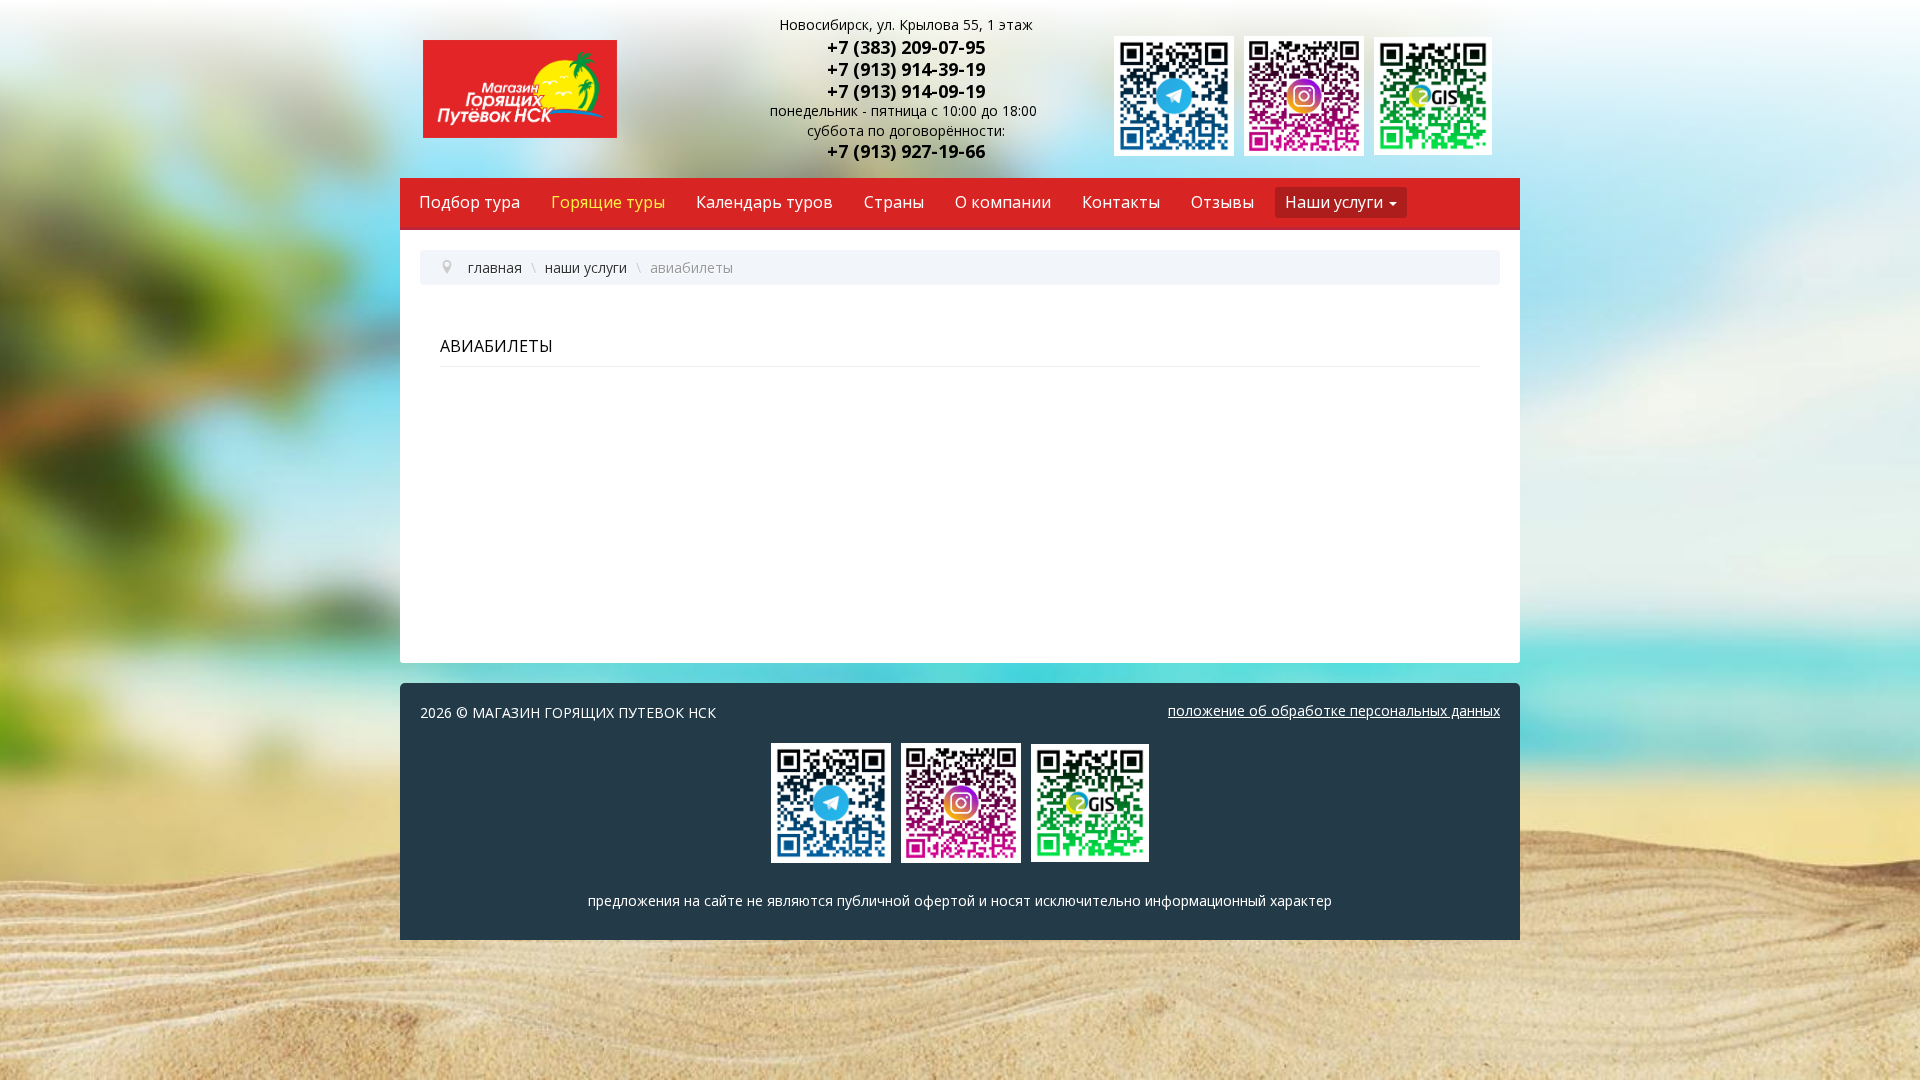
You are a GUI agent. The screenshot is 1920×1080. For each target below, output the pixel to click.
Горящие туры (608, 202)
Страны (894, 202)
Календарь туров (764, 202)
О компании (1003, 202)
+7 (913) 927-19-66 (906, 151)
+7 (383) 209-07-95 (906, 47)
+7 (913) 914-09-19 (906, 91)
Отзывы (1222, 202)
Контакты (1121, 202)
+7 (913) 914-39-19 (906, 69)
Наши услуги (1334, 202)
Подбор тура (469, 202)
